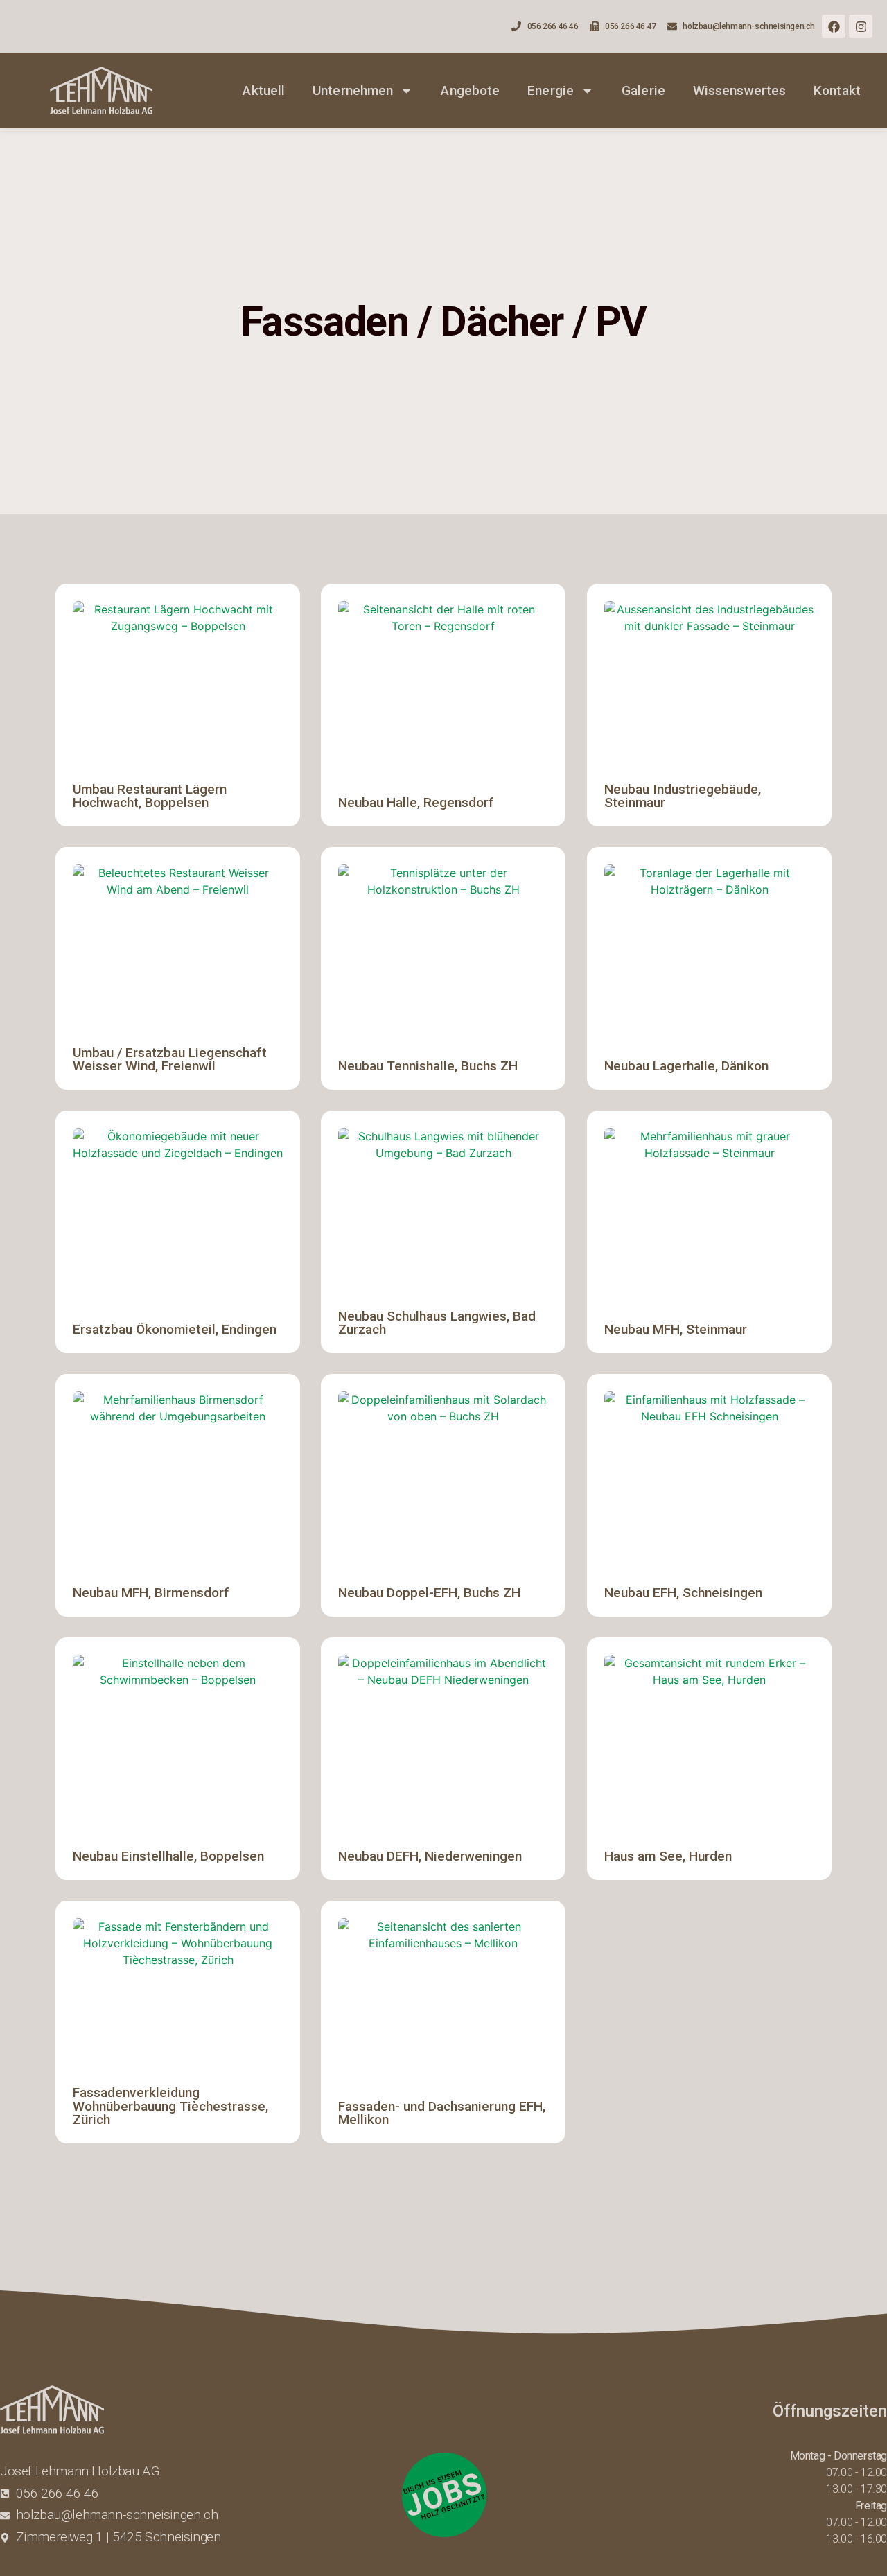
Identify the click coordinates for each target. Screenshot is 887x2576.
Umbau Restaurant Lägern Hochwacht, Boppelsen (150, 796)
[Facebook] (834, 26)
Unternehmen (353, 90)
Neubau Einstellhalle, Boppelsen (168, 1856)
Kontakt (837, 90)
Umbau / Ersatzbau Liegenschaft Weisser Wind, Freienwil (170, 1059)
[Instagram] (861, 26)
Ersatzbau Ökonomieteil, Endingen (175, 1329)
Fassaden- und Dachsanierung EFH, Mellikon (442, 2113)
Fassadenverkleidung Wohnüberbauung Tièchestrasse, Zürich (170, 2106)
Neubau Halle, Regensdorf (416, 802)
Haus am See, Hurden (668, 1856)
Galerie (643, 90)
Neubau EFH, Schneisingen (683, 1593)
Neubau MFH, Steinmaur (676, 1329)
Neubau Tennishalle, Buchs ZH (428, 1066)
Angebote (470, 90)
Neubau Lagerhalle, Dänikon (686, 1066)
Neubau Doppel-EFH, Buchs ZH (429, 1593)
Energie (551, 90)
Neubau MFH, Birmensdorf (151, 1593)
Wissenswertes (739, 90)
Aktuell (264, 90)
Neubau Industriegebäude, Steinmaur (683, 796)
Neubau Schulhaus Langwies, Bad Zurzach (437, 1323)
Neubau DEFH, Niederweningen (430, 1856)
